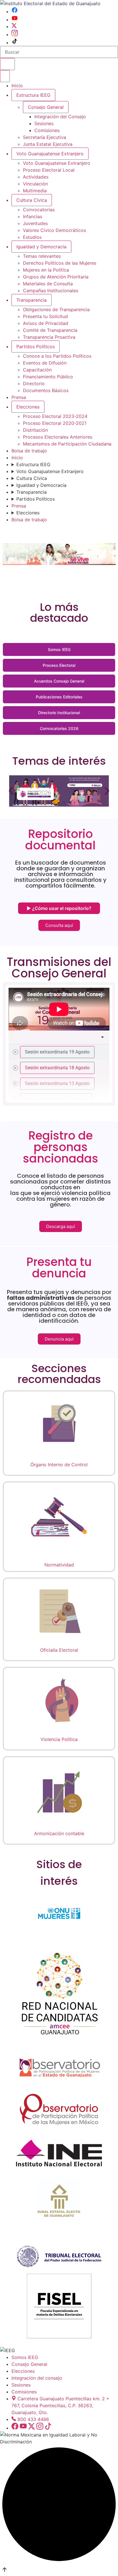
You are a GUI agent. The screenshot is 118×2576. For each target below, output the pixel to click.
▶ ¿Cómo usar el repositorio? (59, 908)
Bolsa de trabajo (29, 451)
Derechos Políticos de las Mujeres (60, 263)
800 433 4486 (33, 2419)
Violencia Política (59, 1739)
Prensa (19, 397)
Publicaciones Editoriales (59, 697)
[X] (14, 26)
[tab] (59, 1052)
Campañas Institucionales (51, 290)
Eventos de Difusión (45, 363)
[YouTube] (15, 20)
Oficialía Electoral (59, 1650)
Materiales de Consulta (48, 284)
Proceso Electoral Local (49, 170)
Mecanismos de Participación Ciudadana (67, 444)
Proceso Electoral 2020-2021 (55, 423)
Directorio (34, 384)
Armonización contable (59, 1833)
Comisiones (47, 130)
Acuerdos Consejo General (59, 681)
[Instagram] (15, 34)
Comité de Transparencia (50, 330)
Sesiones (44, 123)
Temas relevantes (42, 256)
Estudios (32, 237)
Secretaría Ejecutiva (45, 137)
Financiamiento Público (48, 377)
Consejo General (29, 2364)
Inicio (17, 86)
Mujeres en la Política (46, 270)
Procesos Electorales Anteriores (58, 437)
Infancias (33, 216)
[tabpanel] (59, 1009)
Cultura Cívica (32, 200)
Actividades (36, 177)
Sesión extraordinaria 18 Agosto (57, 1068)
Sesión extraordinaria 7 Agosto (56, 1099)
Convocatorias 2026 (59, 728)
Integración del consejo (37, 2378)
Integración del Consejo (60, 117)
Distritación (35, 430)
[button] (11, 791)
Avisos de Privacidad (46, 323)
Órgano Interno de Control (59, 1465)
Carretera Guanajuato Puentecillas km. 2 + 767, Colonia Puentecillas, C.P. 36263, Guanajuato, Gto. (60, 2405)
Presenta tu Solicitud (45, 316)
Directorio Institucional (59, 713)
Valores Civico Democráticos (54, 230)
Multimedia (35, 191)
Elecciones (28, 407)
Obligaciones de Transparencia (56, 309)
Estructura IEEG (33, 95)
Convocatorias (39, 210)
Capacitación (37, 370)
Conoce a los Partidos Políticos (57, 356)
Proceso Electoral (59, 665)
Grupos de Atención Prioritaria (56, 277)
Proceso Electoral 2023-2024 (55, 416)
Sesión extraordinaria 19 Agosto (57, 1052)
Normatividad (59, 1565)
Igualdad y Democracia (41, 247)
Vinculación (35, 184)
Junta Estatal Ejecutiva (48, 144)
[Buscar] (7, 64)
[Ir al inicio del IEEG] (50, 3)
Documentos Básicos (46, 390)
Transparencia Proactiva (49, 337)
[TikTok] (15, 42)
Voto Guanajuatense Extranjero (50, 154)
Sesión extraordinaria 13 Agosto (57, 1083)
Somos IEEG (59, 649)
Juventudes (35, 223)
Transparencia (32, 300)
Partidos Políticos (36, 346)
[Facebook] (15, 11)
